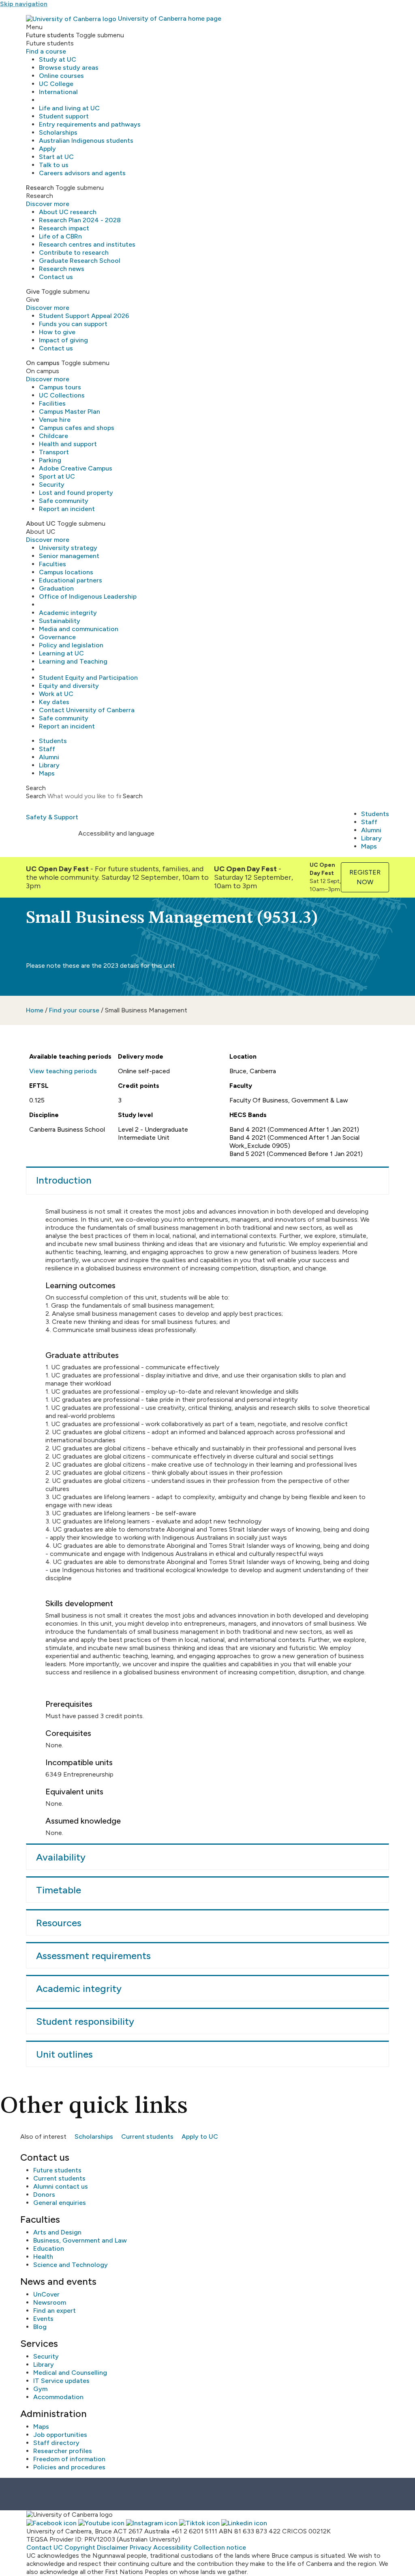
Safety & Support (52, 817)
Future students (57, 2170)
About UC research (68, 212)
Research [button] (40, 188)
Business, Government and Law (80, 2240)
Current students (147, 2137)
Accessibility (172, 2547)
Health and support (68, 444)
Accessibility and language (116, 833)
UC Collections (62, 395)
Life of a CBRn (60, 236)
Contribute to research (74, 252)
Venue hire (55, 420)
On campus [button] (43, 363)
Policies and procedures (69, 2467)
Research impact (64, 228)
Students (53, 741)
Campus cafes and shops (77, 428)
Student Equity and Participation (88, 678)
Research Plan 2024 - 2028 (80, 220)
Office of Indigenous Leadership (88, 596)
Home (35, 1010)
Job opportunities (60, 2435)
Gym (40, 2389)
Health (43, 2257)
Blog (40, 2327)
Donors (44, 2195)
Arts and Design (57, 2232)
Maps (47, 773)
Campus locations (66, 572)
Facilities (52, 403)
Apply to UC (200, 2137)
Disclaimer (112, 2547)
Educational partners (71, 580)
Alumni (49, 757)
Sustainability (60, 621)
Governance (57, 637)
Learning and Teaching (73, 661)
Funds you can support (73, 324)
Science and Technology (71, 2265)
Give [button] (33, 291)
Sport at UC (57, 476)
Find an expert (55, 2311)
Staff (47, 749)
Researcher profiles (63, 2451)
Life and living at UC (69, 108)
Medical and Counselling (70, 2373)
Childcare (53, 436)
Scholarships (58, 132)
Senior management (69, 556)
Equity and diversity (69, 686)
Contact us (56, 277)
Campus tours (60, 387)
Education (49, 2248)
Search (36, 796)
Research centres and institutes (87, 244)
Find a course (46, 51)
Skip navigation (24, 4)
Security (52, 484)
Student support (64, 116)
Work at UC (56, 694)
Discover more (48, 204)
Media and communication (79, 629)
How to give (57, 332)
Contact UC (45, 2547)
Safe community (64, 501)
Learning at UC (61, 653)
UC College (56, 84)
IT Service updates (61, 2381)
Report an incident (67, 509)
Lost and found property (76, 493)
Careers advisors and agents (82, 173)
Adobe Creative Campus (76, 468)
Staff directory (56, 2443)
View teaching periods (63, 1071)
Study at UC (58, 59)
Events (43, 2319)
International (58, 92)
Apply (47, 149)
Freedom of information (69, 2459)
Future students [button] (50, 35)
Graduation (56, 588)
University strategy (68, 548)
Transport (54, 452)
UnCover (46, 2294)
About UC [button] (41, 523)
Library (49, 765)
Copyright (80, 2547)
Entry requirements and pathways (90, 124)
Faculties (52, 564)
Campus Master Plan (70, 411)
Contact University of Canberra (87, 710)
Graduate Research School (80, 261)
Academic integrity (68, 613)
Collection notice (220, 2547)
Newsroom (50, 2302)
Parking (50, 460)
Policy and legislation (71, 645)
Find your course (74, 1010)
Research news (62, 269)
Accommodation (58, 2397)
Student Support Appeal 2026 (84, 316)
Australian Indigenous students (86, 141)
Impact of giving (63, 340)
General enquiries (60, 2203)
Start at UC (56, 157)
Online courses (61, 76)
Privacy (141, 2547)
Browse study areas (69, 68)
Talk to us (54, 165)
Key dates (54, 702)
